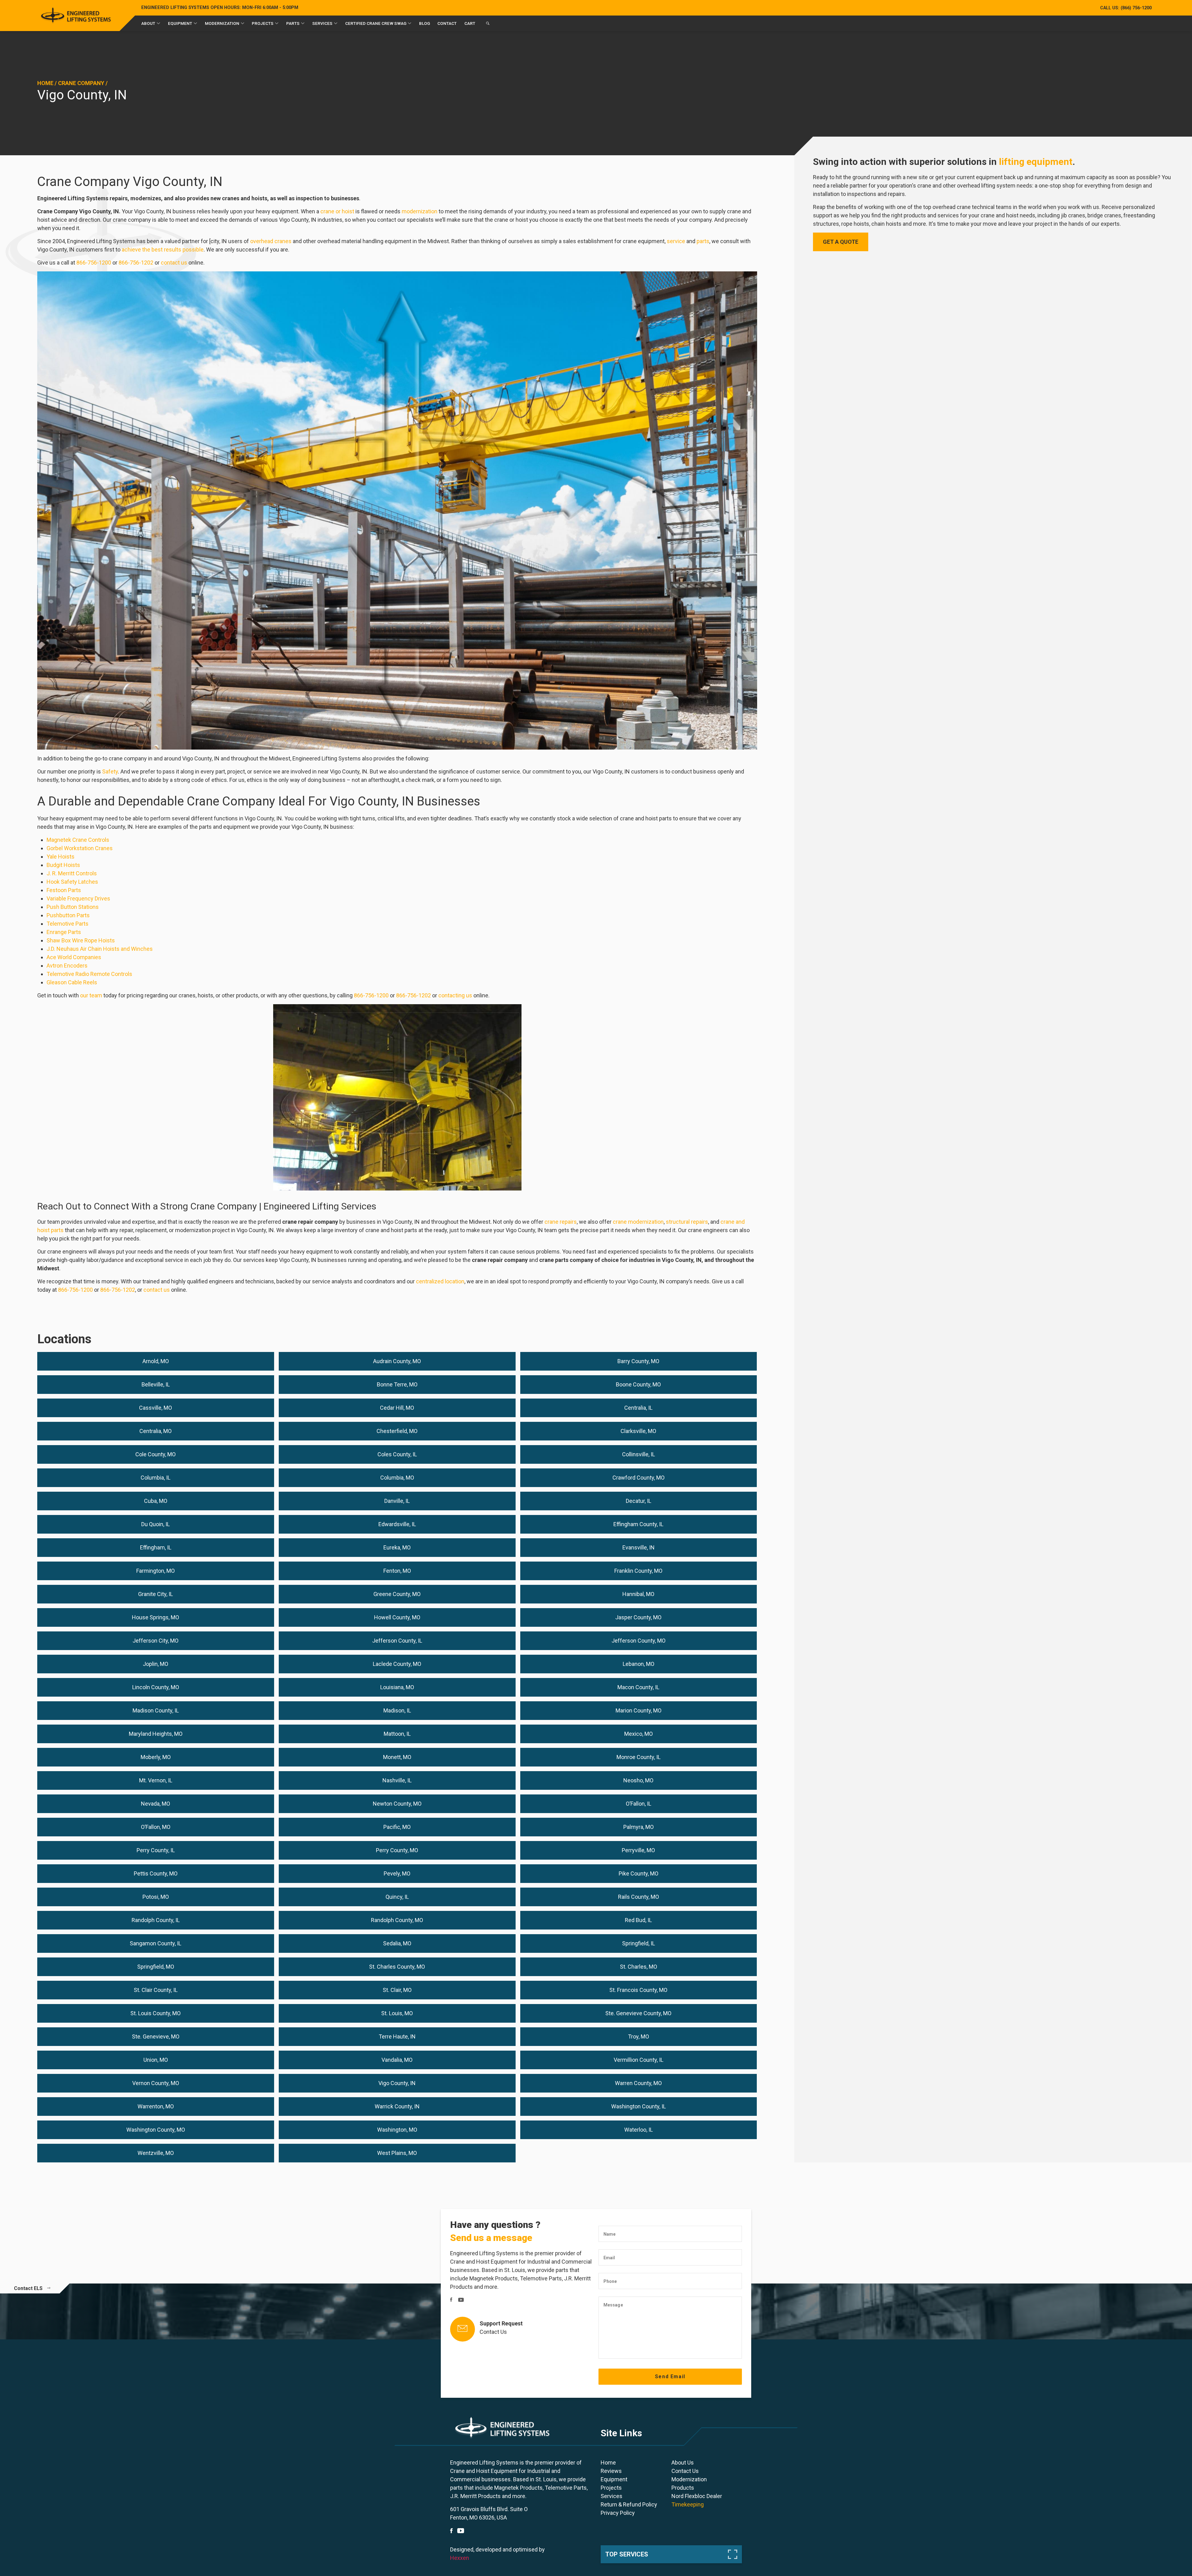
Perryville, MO (638, 1850)
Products (683, 2488)
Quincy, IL (397, 1897)
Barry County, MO (638, 1361)
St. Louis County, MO (156, 2013)
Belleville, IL (156, 1384)
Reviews (611, 2471)
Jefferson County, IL (397, 1641)
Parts (293, 23)
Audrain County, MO (397, 1361)
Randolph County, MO (397, 1920)
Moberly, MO (156, 1757)
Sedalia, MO (397, 1943)
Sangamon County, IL (156, 1943)
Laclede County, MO (397, 1664)
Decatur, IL (639, 1501)
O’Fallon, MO (156, 1827)
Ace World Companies (74, 957)
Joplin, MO (156, 1664)
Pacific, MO (397, 1827)
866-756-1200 (94, 263)
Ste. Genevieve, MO (156, 2036)
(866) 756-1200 (1126, 8)
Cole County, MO (156, 1454)
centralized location (440, 1281)
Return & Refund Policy (629, 2504)
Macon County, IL (638, 1687)
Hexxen (460, 2558)
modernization (420, 211)
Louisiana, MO (397, 1687)
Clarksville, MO (638, 1431)
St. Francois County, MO (638, 1990)
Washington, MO (397, 2130)
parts (703, 241)
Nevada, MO (156, 1804)
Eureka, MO (397, 1547)
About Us (683, 2463)
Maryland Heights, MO (156, 1734)
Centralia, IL (638, 1408)
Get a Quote (841, 242)
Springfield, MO (156, 1967)
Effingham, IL (156, 1547)
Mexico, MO (639, 1734)
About (148, 23)
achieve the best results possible (163, 249)
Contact (447, 23)
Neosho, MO (638, 1780)
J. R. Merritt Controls (72, 873)
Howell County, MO (397, 1617)
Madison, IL (397, 1710)
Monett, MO (397, 1757)
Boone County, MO (638, 1384)
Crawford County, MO (639, 1478)
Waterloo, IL (639, 2130)
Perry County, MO (397, 1850)
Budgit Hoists (63, 865)
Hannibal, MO (638, 1594)
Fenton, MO (397, 1571)
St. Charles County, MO (397, 1967)
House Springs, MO (156, 1617)
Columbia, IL (156, 1478)
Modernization (222, 23)
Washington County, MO (156, 2130)
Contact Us (493, 2332)
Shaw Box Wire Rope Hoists (81, 940)
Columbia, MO (397, 1478)
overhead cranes (271, 241)
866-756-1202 (136, 263)
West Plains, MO (397, 2153)
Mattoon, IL (397, 1734)
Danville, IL (397, 1501)
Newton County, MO (397, 1804)
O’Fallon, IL (639, 1804)
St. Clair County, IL (156, 1990)
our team (91, 995)
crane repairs (561, 1222)
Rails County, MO (639, 1897)
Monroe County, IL (639, 1757)
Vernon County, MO (156, 2083)
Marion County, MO (639, 1710)
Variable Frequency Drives (78, 898)
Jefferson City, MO (156, 1641)
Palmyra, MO (639, 1827)
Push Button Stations (73, 907)
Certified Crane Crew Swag (376, 23)
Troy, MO (639, 2036)
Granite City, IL (156, 1594)
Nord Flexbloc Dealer (697, 2496)
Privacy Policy (618, 2513)
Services (322, 23)
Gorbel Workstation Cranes (80, 848)
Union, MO (156, 2060)
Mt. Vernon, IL (156, 1780)
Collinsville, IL (639, 1454)
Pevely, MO (397, 1873)
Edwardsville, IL (397, 1524)
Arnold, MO (156, 1361)
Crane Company (81, 83)
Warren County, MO (638, 2083)
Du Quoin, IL (156, 1524)
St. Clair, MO (397, 1990)
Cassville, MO (156, 1408)
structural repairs (687, 1222)
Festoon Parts (64, 890)
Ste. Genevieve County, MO (638, 2013)
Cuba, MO (156, 1501)
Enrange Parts (64, 932)
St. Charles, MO (639, 1967)
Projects (263, 23)
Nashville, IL (397, 1780)
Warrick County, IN (397, 2106)
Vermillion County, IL (639, 2060)
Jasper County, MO (638, 1617)
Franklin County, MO (638, 1571)
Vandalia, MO (397, 2060)
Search (488, 25)
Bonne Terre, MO (397, 1384)
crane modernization (638, 1222)
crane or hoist (337, 211)
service (676, 241)
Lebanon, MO (639, 1664)
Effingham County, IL (638, 1524)
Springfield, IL (639, 1943)
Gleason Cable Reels (72, 982)
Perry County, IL (156, 1850)
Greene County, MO (397, 1594)
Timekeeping (688, 2504)
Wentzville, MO (156, 2153)
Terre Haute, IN (397, 2036)
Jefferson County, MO (639, 1641)
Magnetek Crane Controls (78, 840)
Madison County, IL (156, 1710)
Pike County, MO (639, 1873)
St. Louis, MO (397, 2013)
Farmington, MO (156, 1571)
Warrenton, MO (156, 2106)
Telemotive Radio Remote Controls (89, 974)
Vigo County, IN (397, 2083)
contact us (174, 263)
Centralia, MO (156, 1431)
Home (45, 83)
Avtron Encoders (67, 966)
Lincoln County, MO (156, 1687)
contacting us (455, 995)
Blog (424, 23)
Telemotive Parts (68, 924)
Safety (110, 771)
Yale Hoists (61, 857)
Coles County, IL (397, 1454)
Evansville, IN (639, 1547)
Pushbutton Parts (68, 915)
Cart (470, 23)
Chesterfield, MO (397, 1431)
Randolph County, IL (156, 1920)
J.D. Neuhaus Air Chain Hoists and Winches (100, 949)
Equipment (180, 23)
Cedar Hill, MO (397, 1408)
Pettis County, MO (156, 1873)
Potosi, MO (156, 1897)
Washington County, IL (639, 2106)
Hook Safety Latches (72, 882)
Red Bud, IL (638, 1920)
